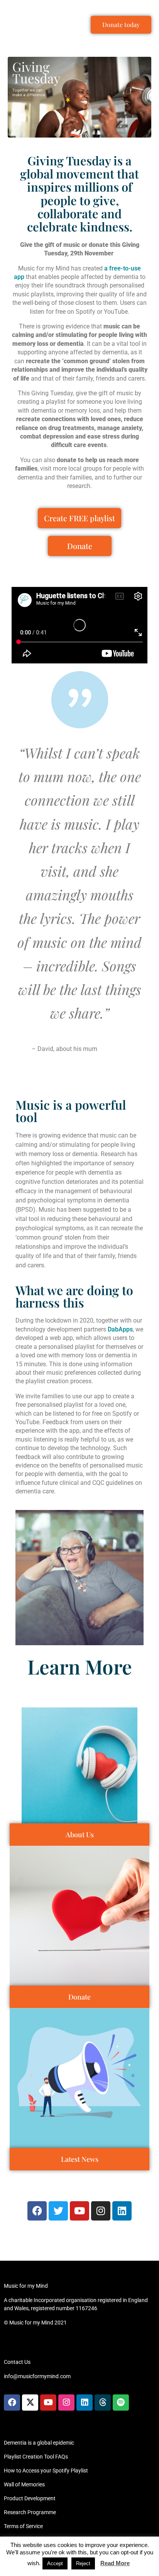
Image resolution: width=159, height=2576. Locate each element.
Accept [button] (55, 2563)
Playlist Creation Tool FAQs (36, 2457)
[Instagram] (101, 2211)
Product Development (30, 2498)
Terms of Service (23, 2526)
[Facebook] (37, 2211)
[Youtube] (79, 2211)
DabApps (120, 1329)
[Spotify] (121, 2403)
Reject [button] (83, 2563)
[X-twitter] (30, 2403)
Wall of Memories (24, 2484)
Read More (115, 2563)
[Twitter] (58, 2211)
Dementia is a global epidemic (39, 2443)
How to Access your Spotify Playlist (46, 2471)
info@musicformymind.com (37, 2376)
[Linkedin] (122, 2211)
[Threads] (103, 2403)
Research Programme (30, 2512)
